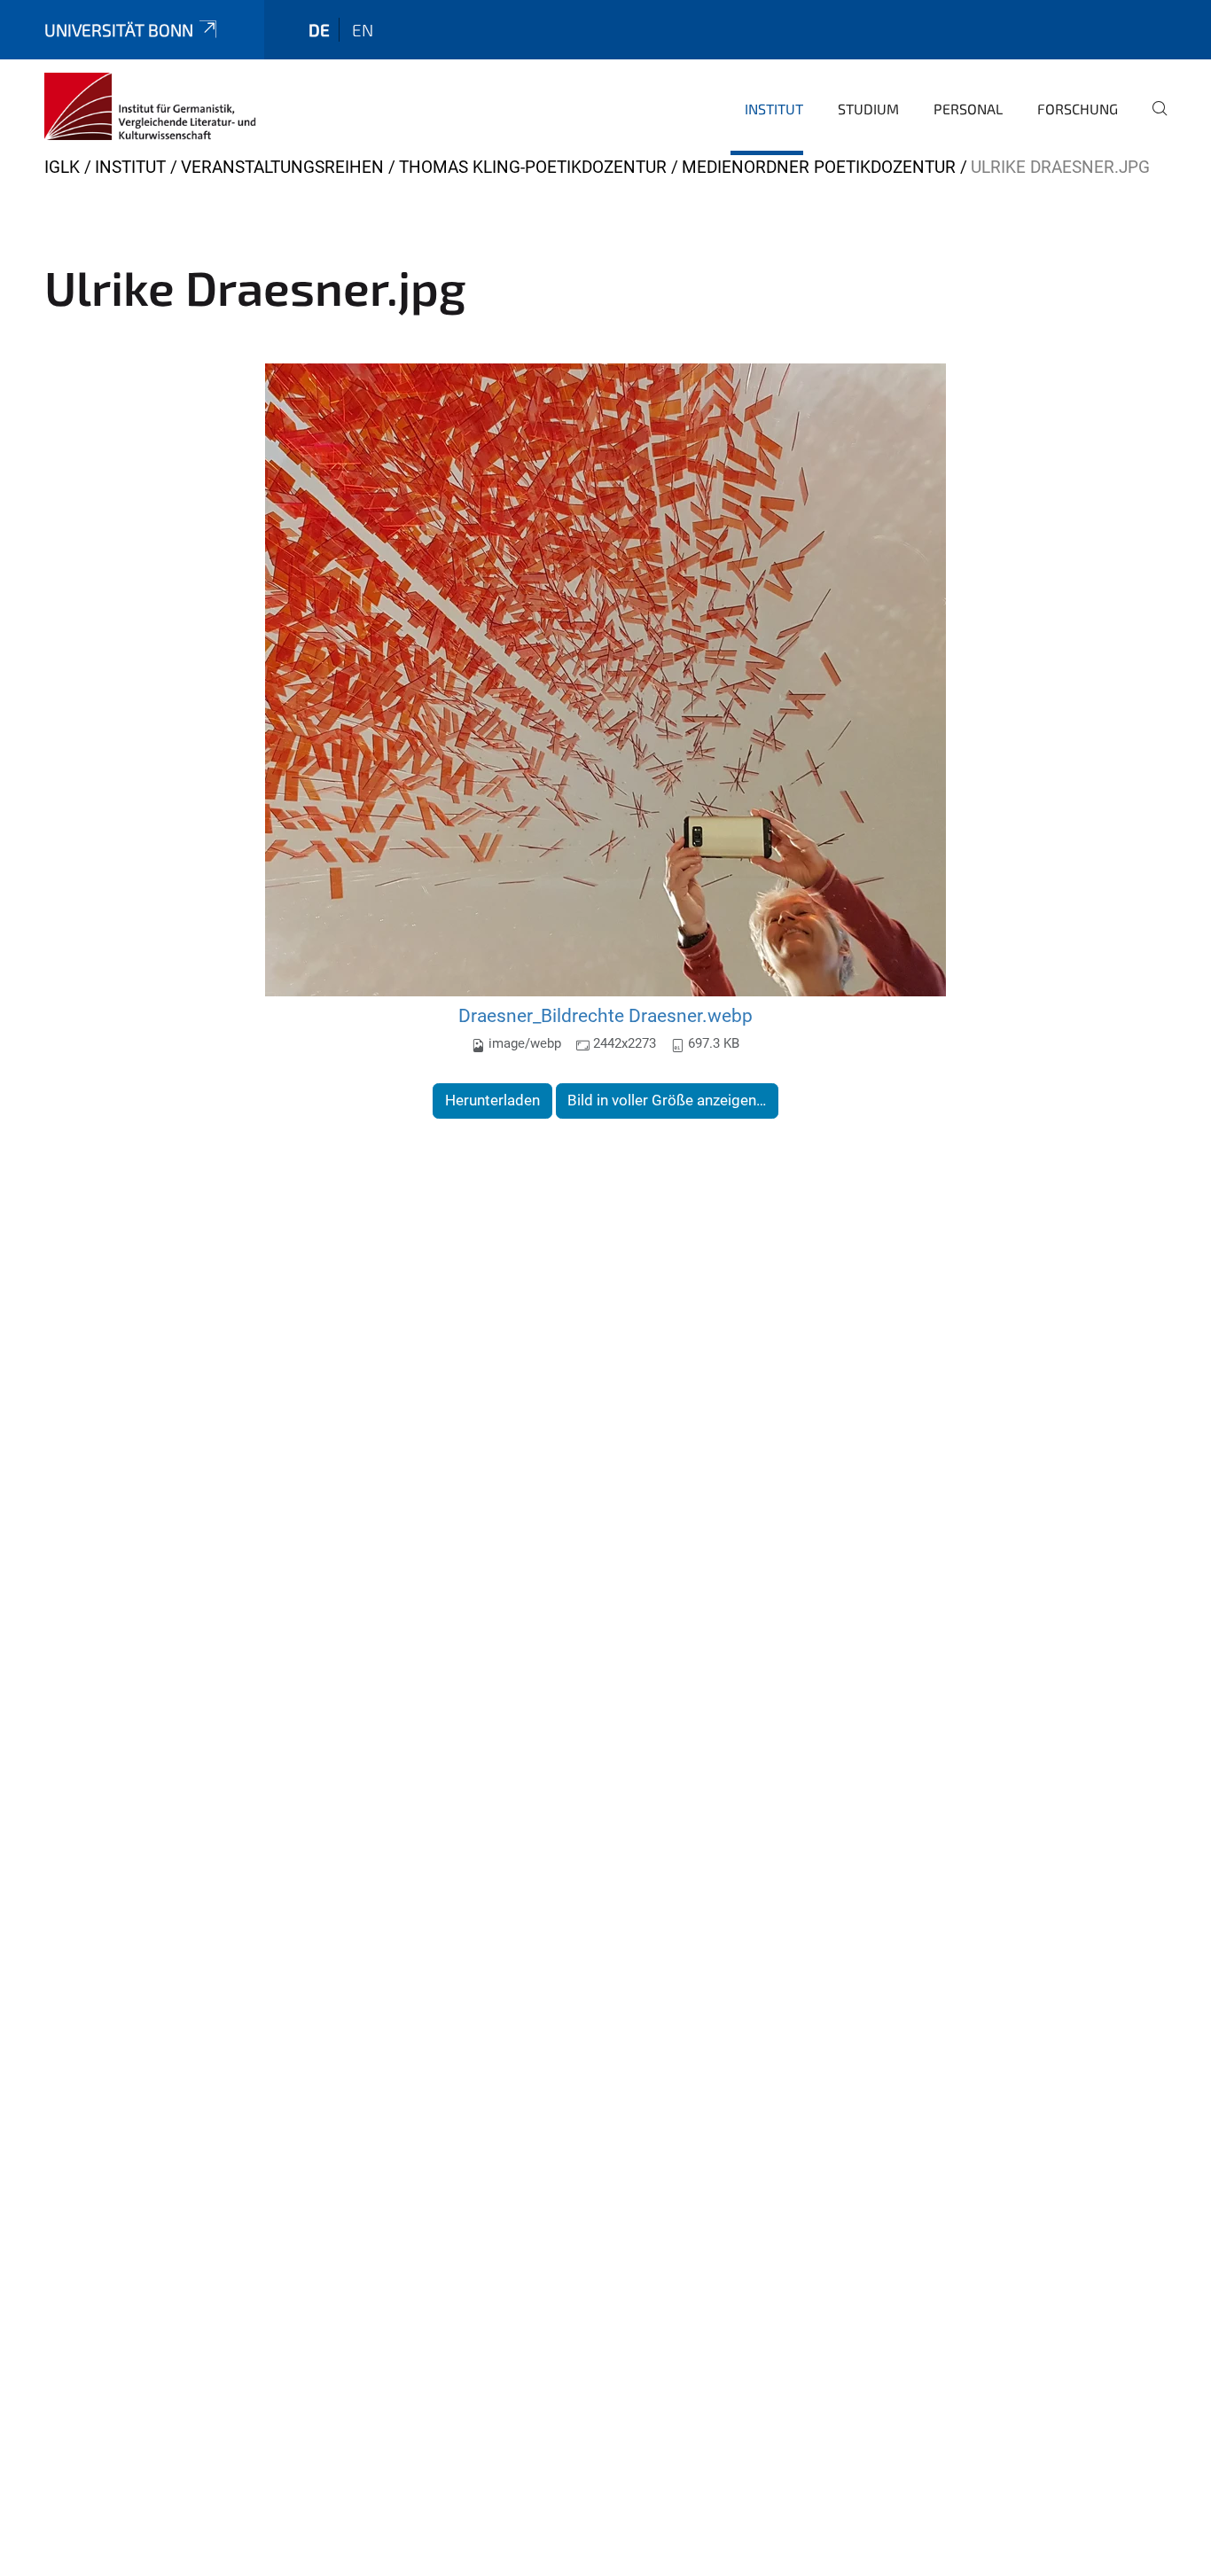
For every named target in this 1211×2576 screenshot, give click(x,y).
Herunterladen (492, 1100)
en (363, 30)
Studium (868, 109)
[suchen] (1152, 121)
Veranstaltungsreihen (282, 167)
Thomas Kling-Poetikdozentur (533, 167)
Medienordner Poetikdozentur (819, 167)
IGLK (62, 167)
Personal (968, 109)
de (319, 30)
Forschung (1078, 109)
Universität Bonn (119, 30)
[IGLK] (150, 106)
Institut (774, 109)
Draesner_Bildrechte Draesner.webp (605, 1015)
